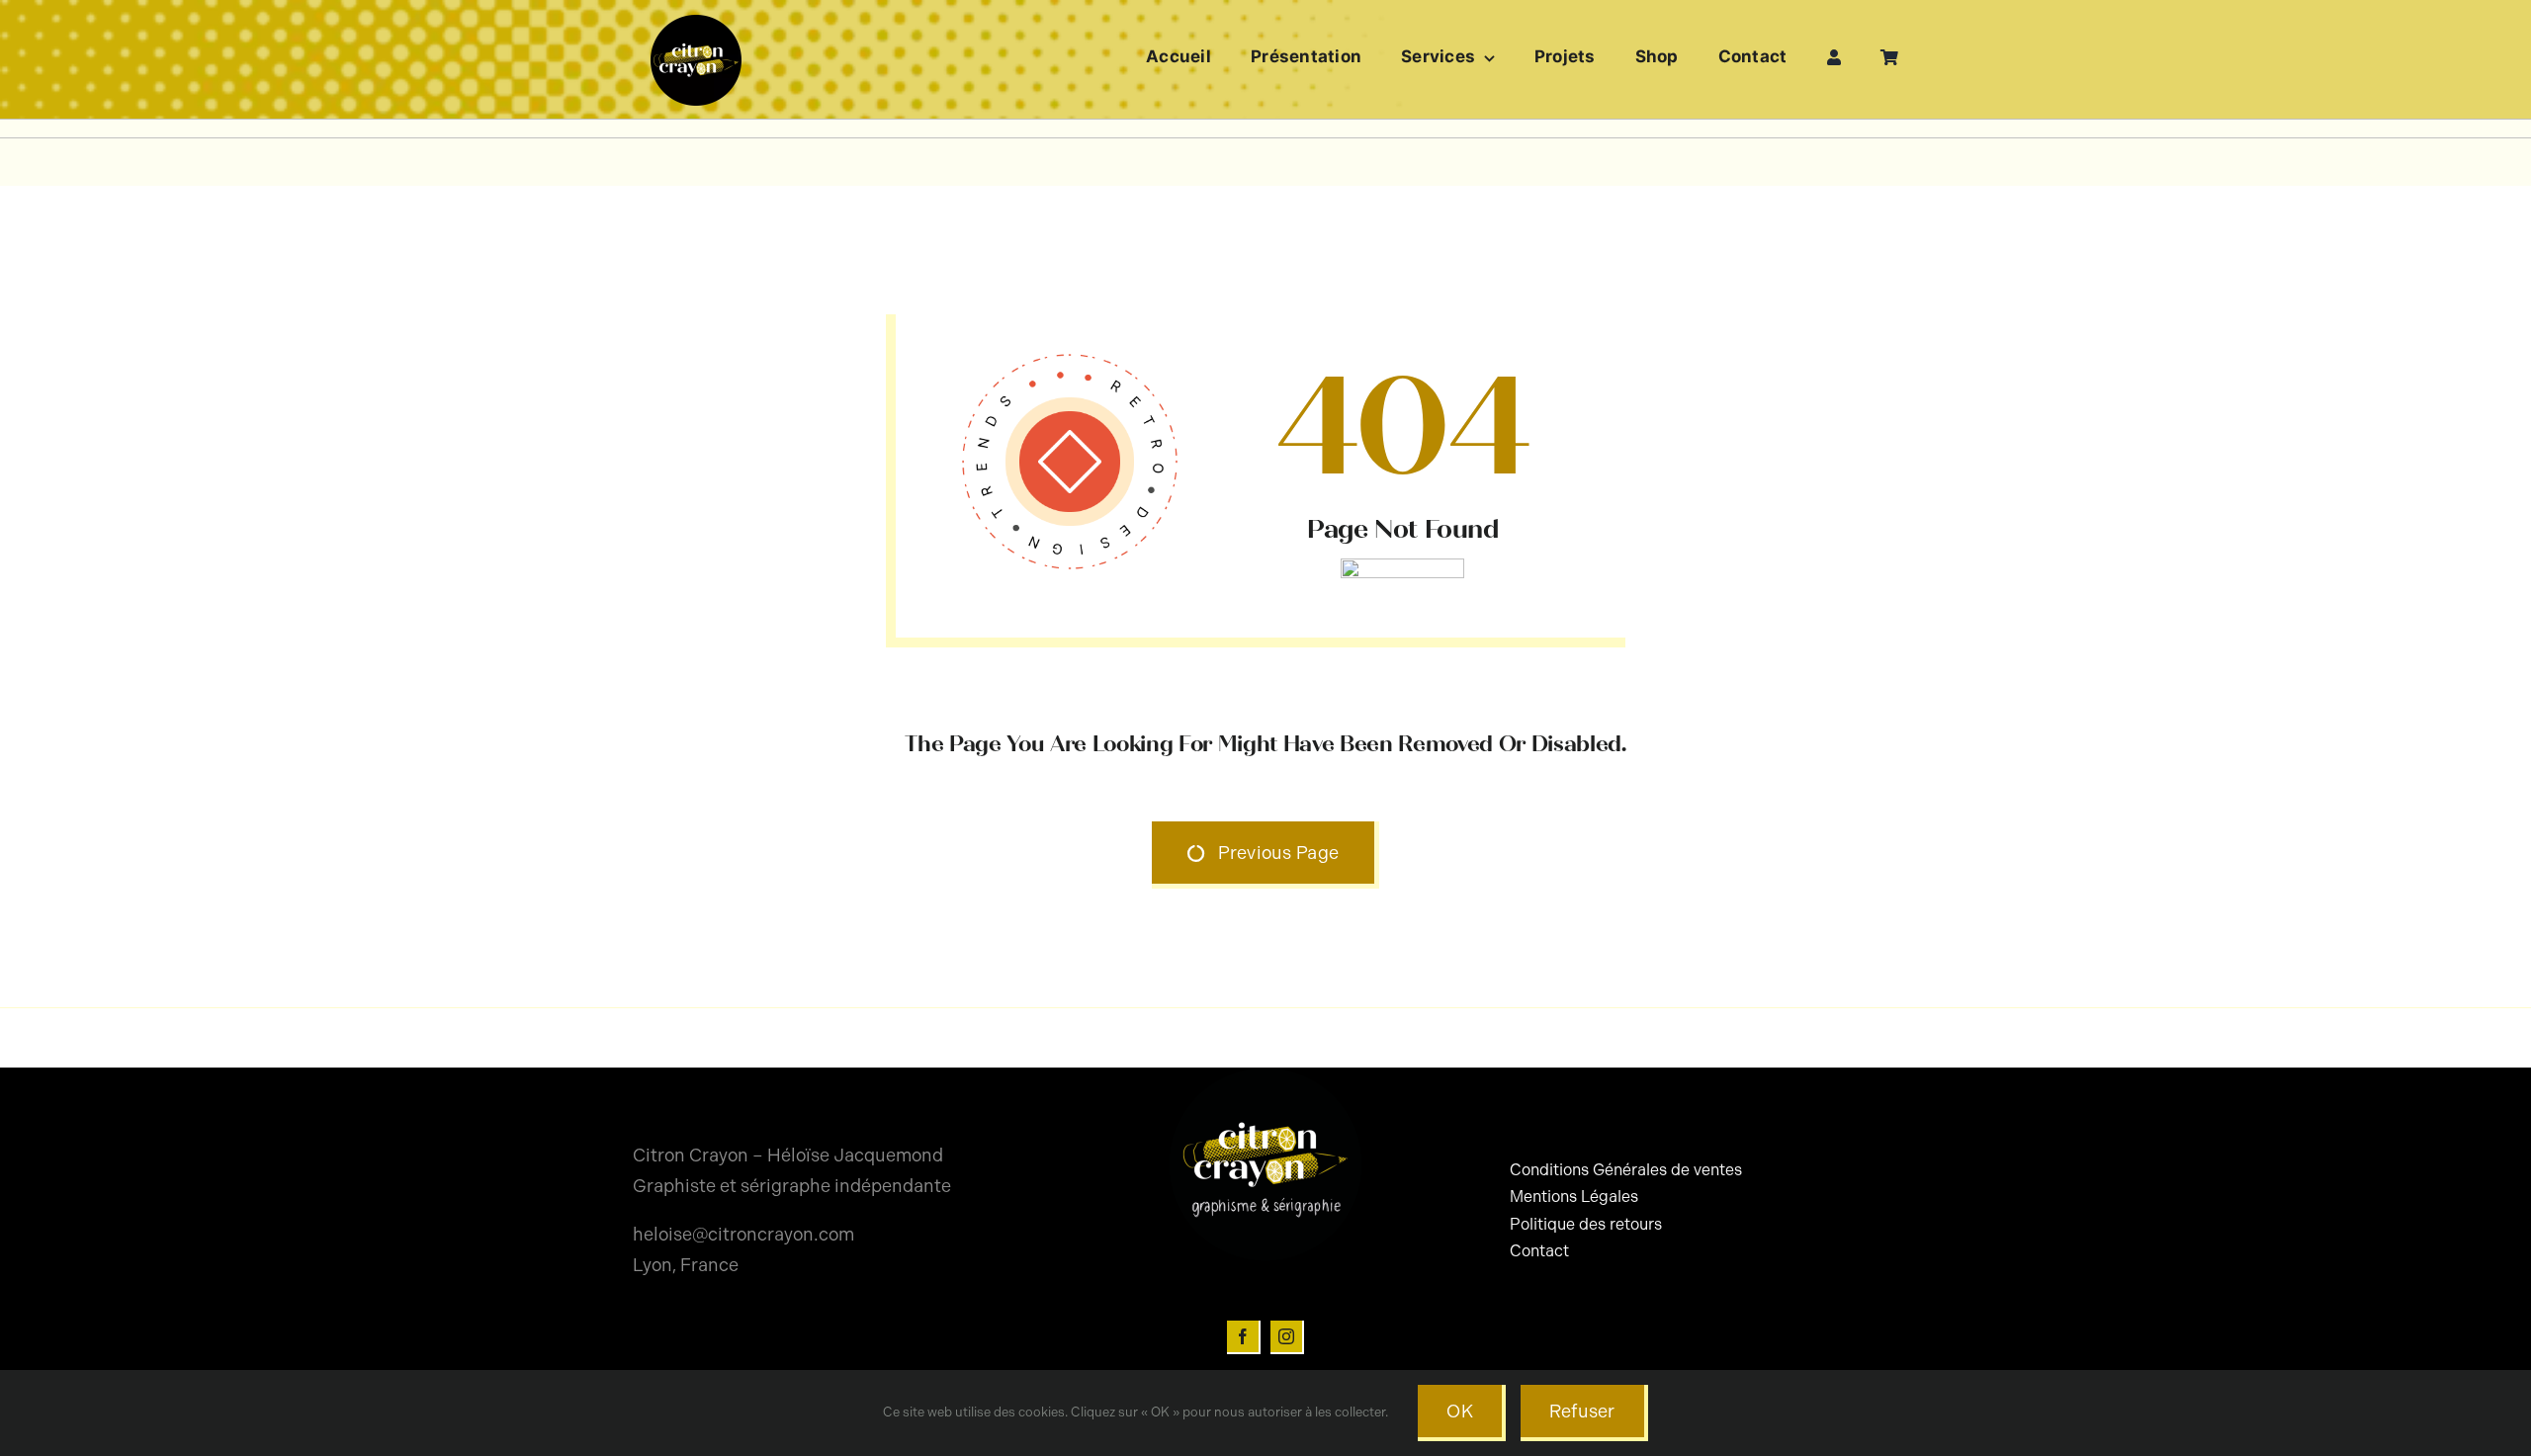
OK (1460, 1412)
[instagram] (1287, 1337)
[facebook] (1244, 1337)
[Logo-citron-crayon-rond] (696, 20)
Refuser (1582, 1412)
